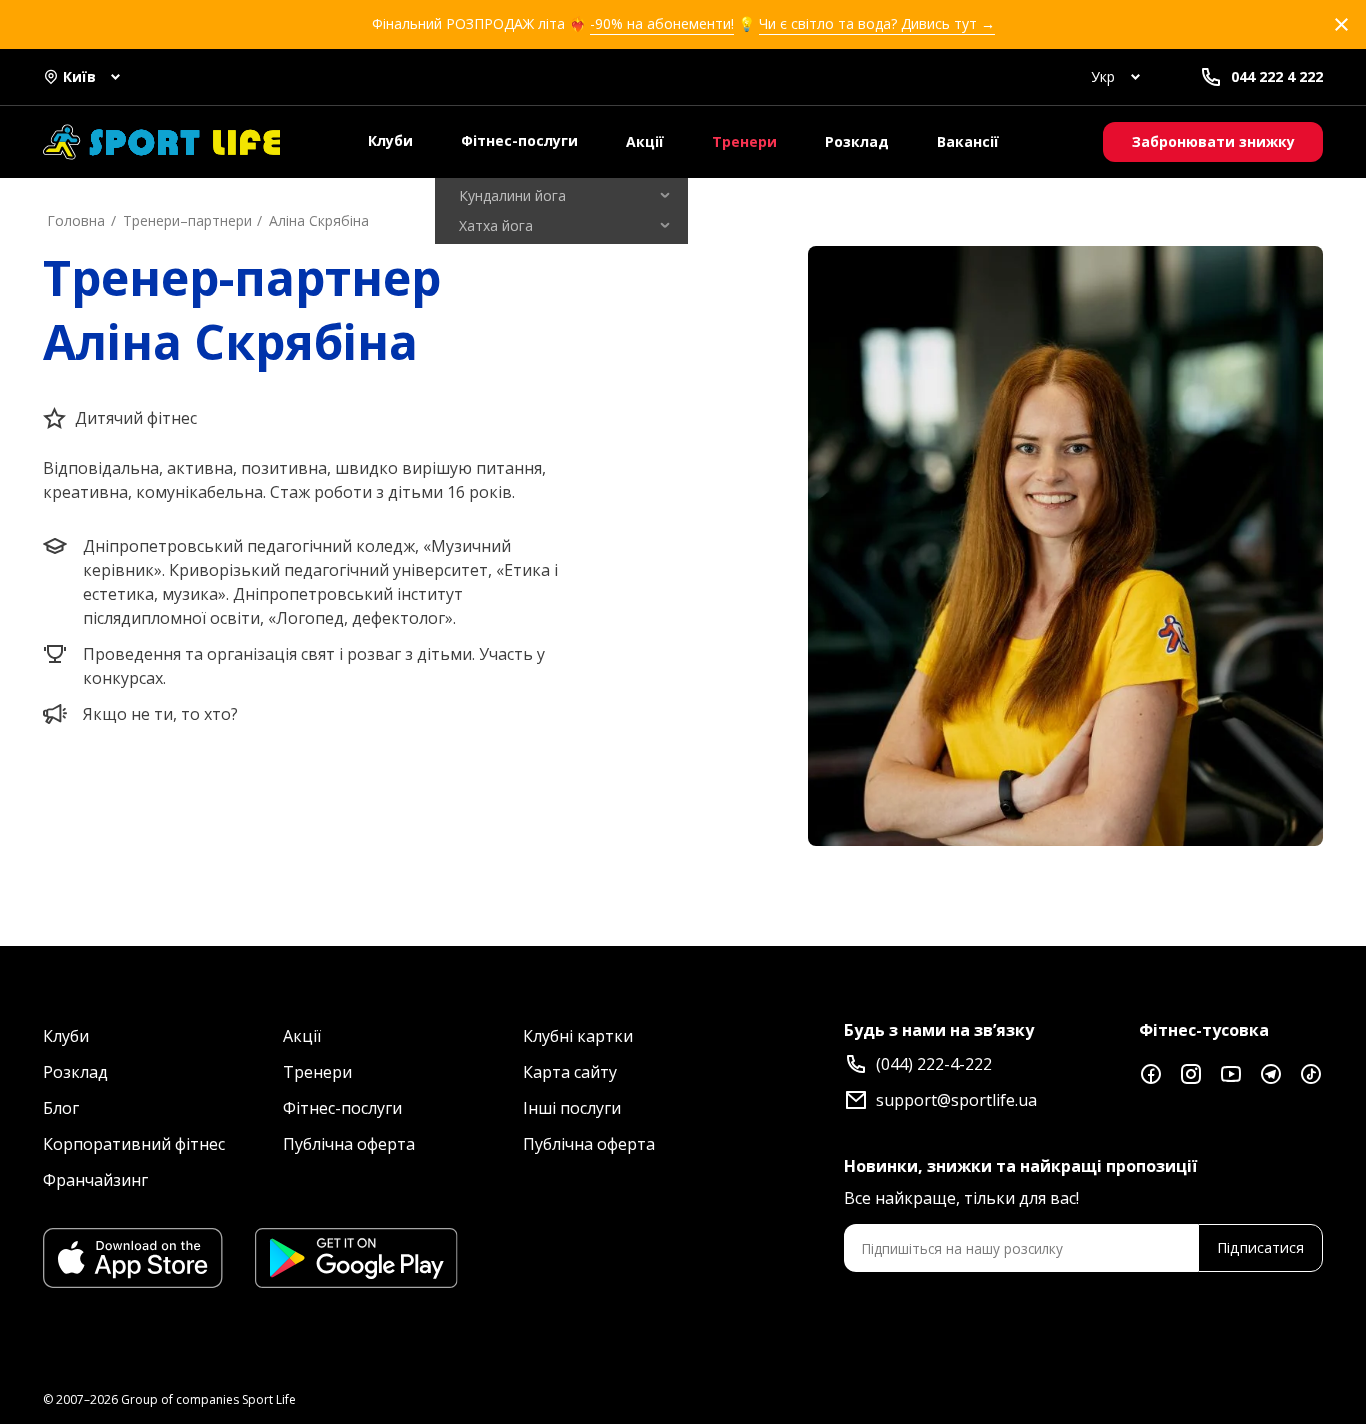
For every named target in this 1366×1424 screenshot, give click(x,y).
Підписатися (1260, 1247)
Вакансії (968, 141)
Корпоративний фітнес (134, 1144)
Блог (61, 1108)
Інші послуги (572, 1108)
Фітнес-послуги (519, 140)
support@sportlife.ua (956, 1100)
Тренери (744, 141)
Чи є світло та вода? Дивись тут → (877, 23)
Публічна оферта (349, 1144)
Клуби (390, 140)
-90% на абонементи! (662, 23)
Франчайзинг (95, 1180)
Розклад (857, 141)
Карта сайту (570, 1072)
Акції (645, 141)
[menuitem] (561, 196)
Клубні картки (578, 1036)
